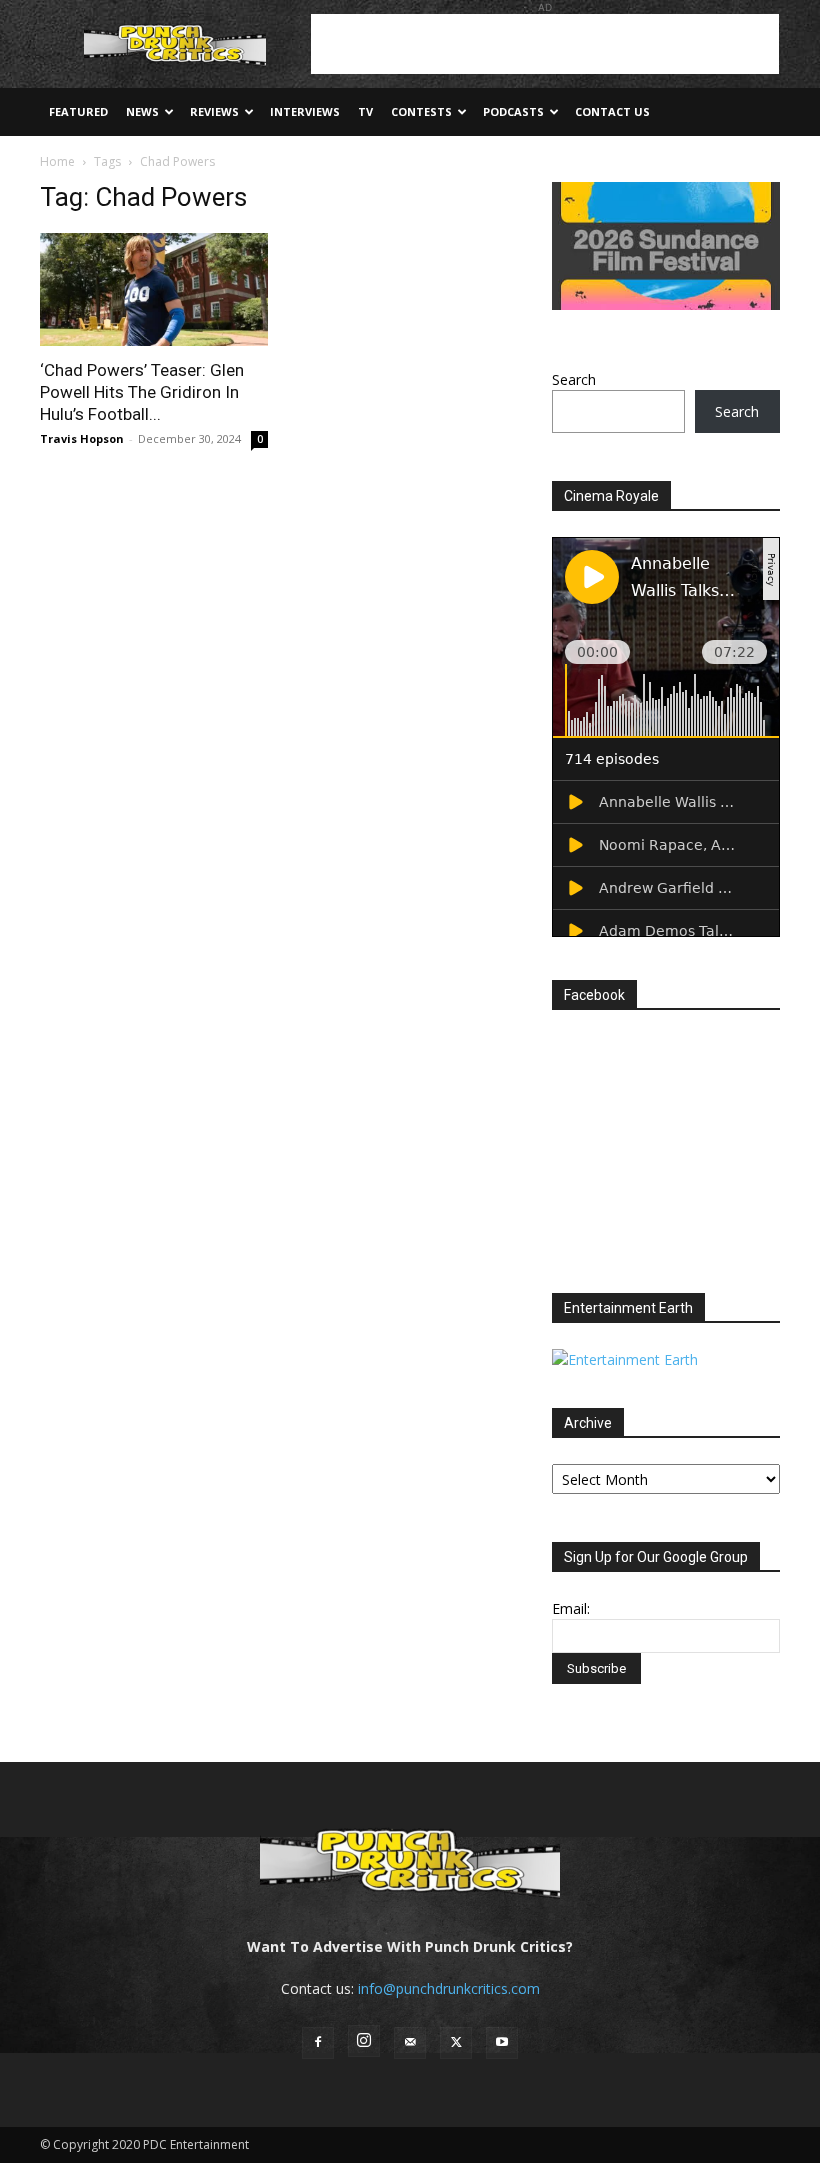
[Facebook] (318, 2043)
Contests (421, 111)
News (142, 111)
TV (365, 111)
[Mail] (410, 2043)
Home (57, 161)
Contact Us (612, 111)
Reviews (214, 111)
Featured (78, 111)
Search (574, 379)
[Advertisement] (545, 44)
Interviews (305, 111)
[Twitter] (456, 2043)
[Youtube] (502, 2043)
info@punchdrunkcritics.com (449, 1988)
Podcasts (513, 111)
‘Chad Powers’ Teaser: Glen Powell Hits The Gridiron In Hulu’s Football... (142, 392)
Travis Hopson (82, 438)
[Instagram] (364, 2041)
